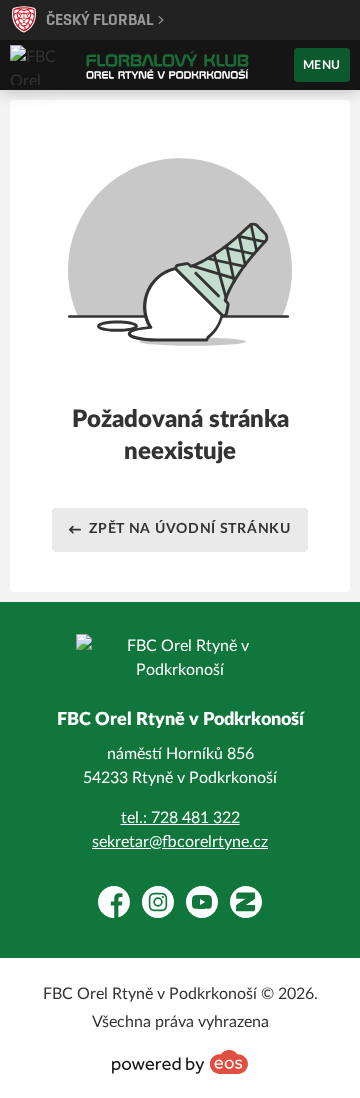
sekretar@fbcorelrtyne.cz (180, 842)
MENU (322, 65)
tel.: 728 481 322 (180, 818)
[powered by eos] (180, 1062)
